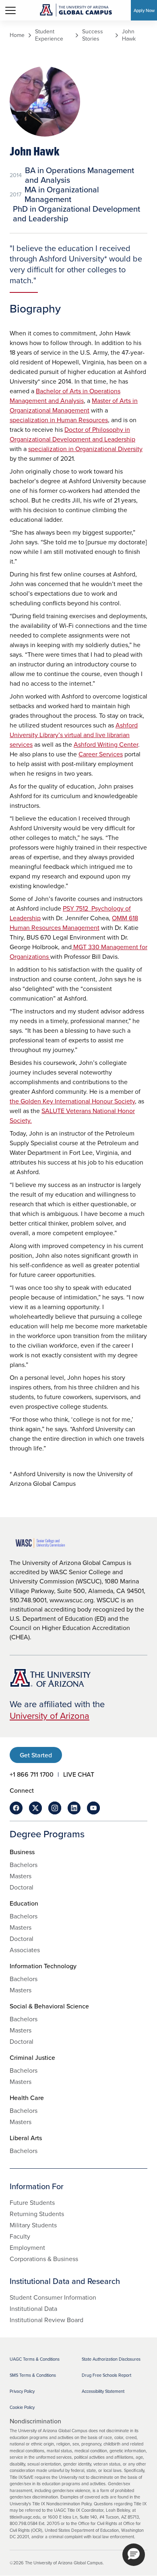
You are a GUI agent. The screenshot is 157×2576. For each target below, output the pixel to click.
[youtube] (93, 1808)
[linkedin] (74, 1808)
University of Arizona (50, 1715)
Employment (27, 2247)
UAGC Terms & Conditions (35, 2359)
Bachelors (24, 1865)
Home (17, 35)
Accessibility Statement (103, 2391)
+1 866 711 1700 (32, 1774)
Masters (21, 1876)
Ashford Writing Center (106, 744)
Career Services (101, 754)
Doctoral (22, 1887)
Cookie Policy (22, 2407)
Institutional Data (33, 2308)
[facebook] (16, 1808)
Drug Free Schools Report (106, 2375)
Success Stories (93, 35)
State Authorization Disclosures (111, 2359)
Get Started (36, 1755)
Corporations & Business (44, 2259)
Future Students (32, 2202)
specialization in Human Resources (59, 420)
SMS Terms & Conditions (33, 2375)
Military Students (33, 2225)
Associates (25, 1950)
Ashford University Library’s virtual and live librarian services (74, 735)
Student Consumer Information (53, 2297)
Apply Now (144, 10)
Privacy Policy (22, 2391)
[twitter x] (35, 1808)
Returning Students (37, 2214)
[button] (134, 2555)
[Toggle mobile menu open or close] (10, 10)
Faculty (20, 2236)
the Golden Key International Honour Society (72, 1101)
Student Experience (49, 35)
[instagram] (55, 1808)
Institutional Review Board (46, 2320)
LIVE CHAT (79, 1774)
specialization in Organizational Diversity (85, 449)
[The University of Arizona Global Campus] (76, 10)
